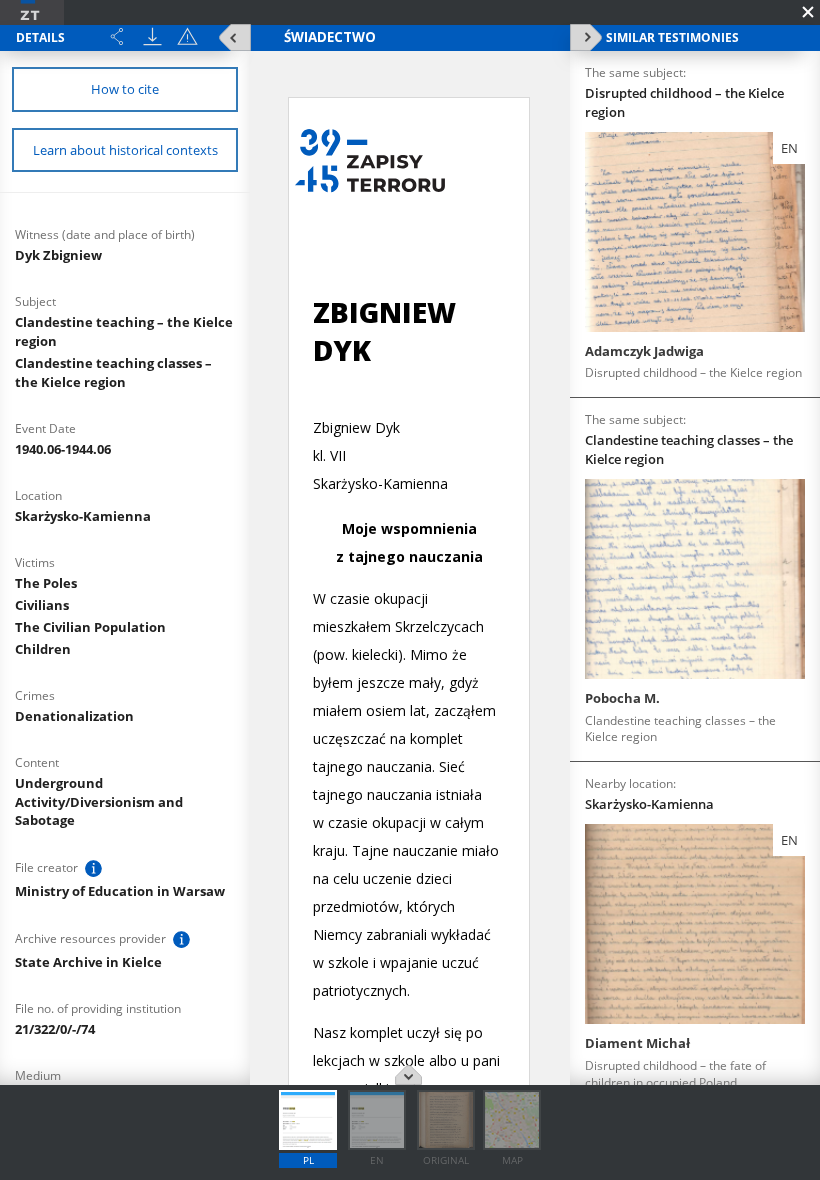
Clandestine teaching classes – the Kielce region (113, 372)
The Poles (46, 583)
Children (43, 649)
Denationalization (74, 716)
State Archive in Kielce (88, 962)
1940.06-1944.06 (63, 449)
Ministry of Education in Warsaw (120, 891)
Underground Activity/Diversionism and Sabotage (99, 802)
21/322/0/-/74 (55, 1029)
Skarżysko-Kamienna (83, 516)
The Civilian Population (90, 627)
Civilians (42, 605)
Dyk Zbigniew (58, 255)
